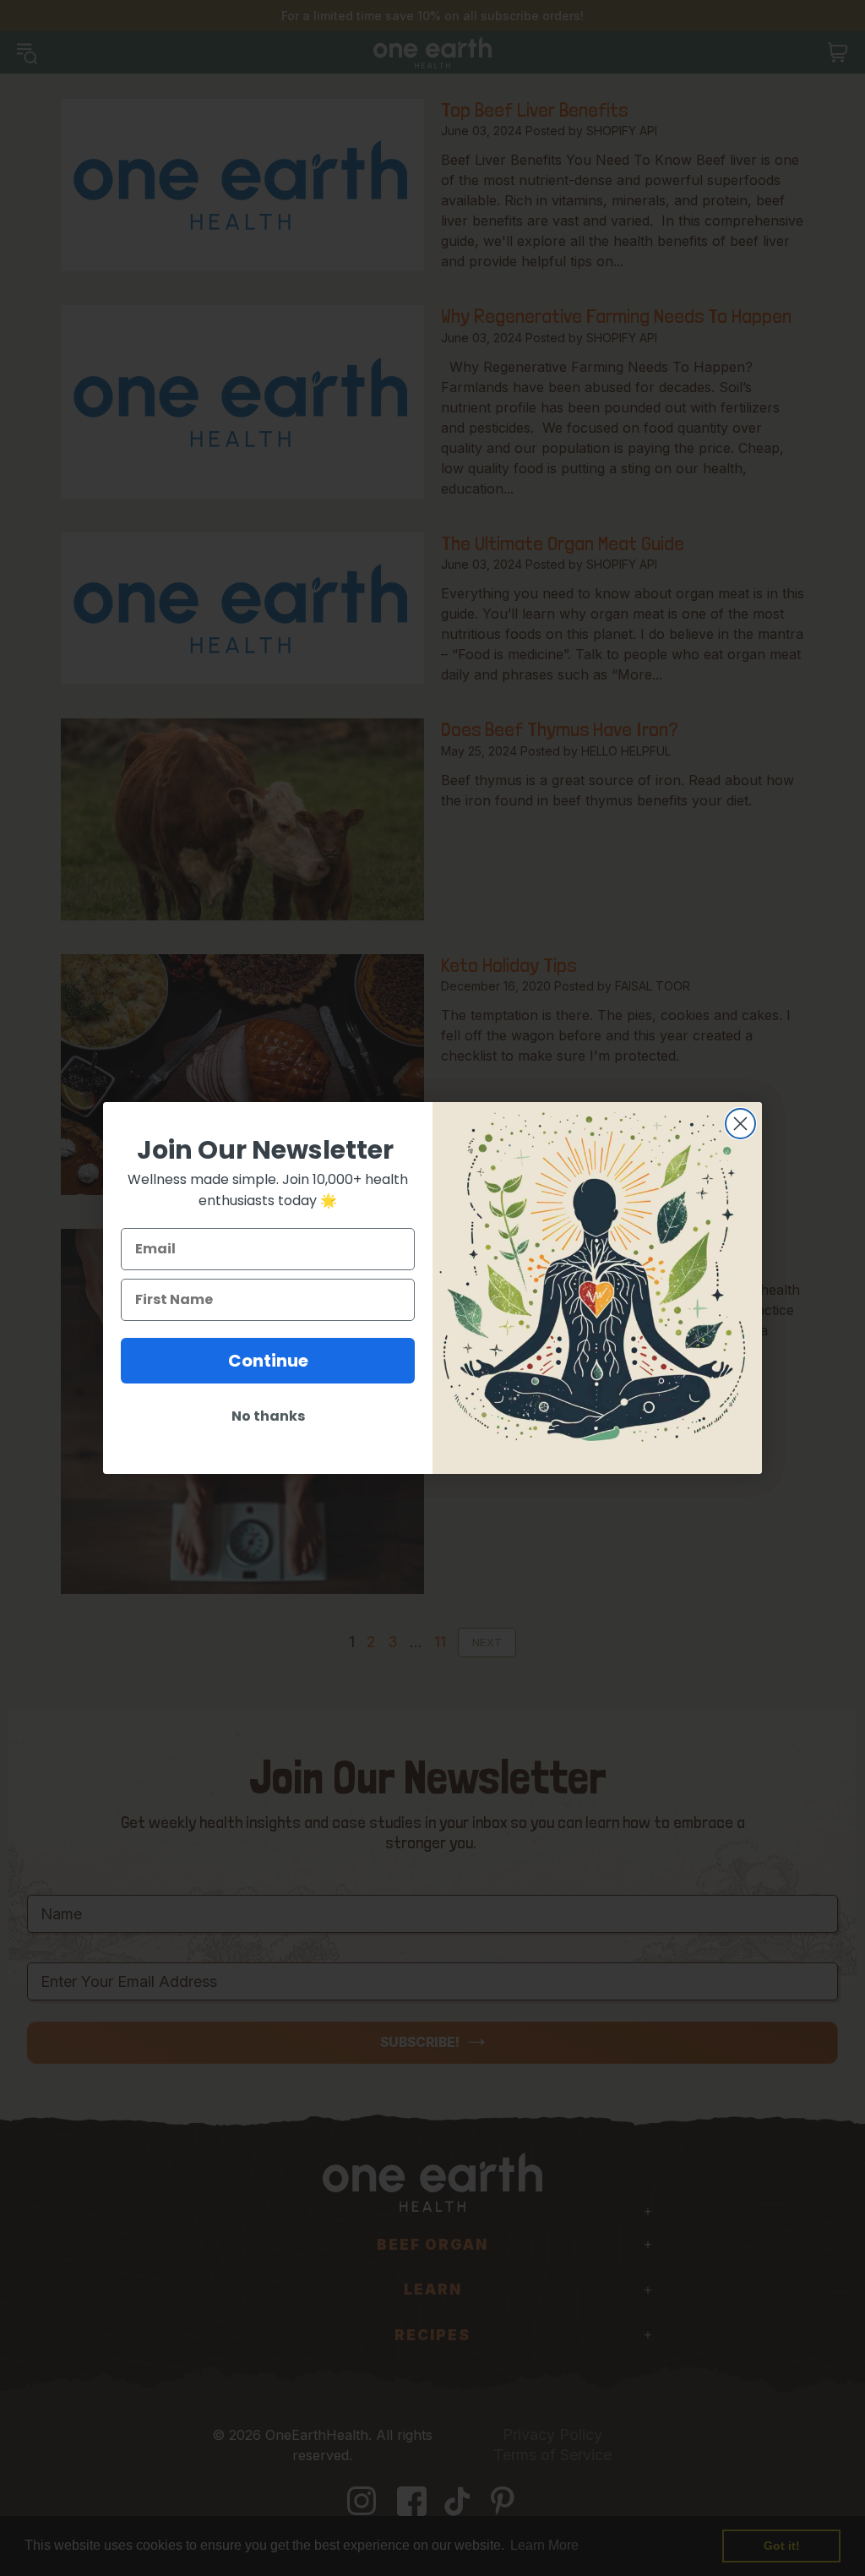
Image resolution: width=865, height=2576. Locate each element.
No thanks (268, 1416)
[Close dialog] (740, 1124)
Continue (268, 1361)
